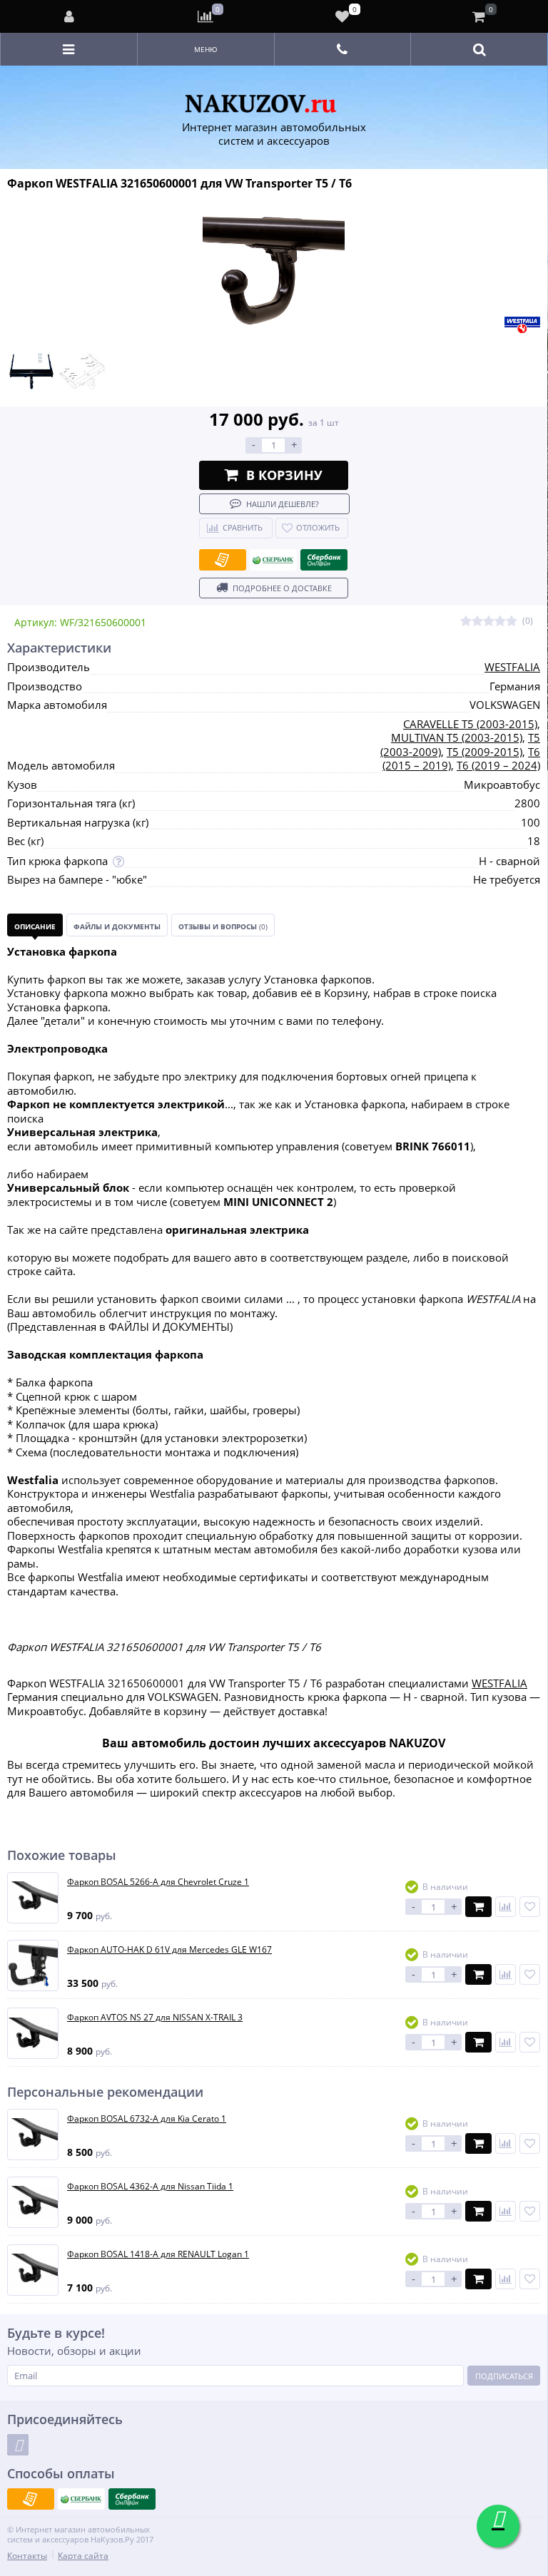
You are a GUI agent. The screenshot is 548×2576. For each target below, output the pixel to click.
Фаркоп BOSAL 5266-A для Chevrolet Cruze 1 (158, 1882)
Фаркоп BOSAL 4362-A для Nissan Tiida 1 (150, 2187)
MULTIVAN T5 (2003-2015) (457, 737)
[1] (466, 622)
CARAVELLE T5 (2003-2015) (470, 724)
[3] (489, 622)
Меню (206, 49)
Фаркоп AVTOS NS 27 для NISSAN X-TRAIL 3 (155, 2018)
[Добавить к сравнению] (506, 2143)
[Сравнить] (506, 1907)
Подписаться (504, 2376)
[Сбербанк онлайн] (324, 560)
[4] (500, 622)
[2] (477, 622)
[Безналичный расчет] (223, 560)
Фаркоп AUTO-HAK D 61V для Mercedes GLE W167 (169, 1950)
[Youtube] (18, 2445)
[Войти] (69, 16)
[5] (512, 622)
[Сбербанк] (273, 560)
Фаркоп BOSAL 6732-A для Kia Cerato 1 (147, 2119)
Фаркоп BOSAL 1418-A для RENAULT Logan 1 (158, 2254)
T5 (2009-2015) (484, 752)
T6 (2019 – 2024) (498, 765)
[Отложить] (530, 1907)
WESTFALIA (512, 667)
